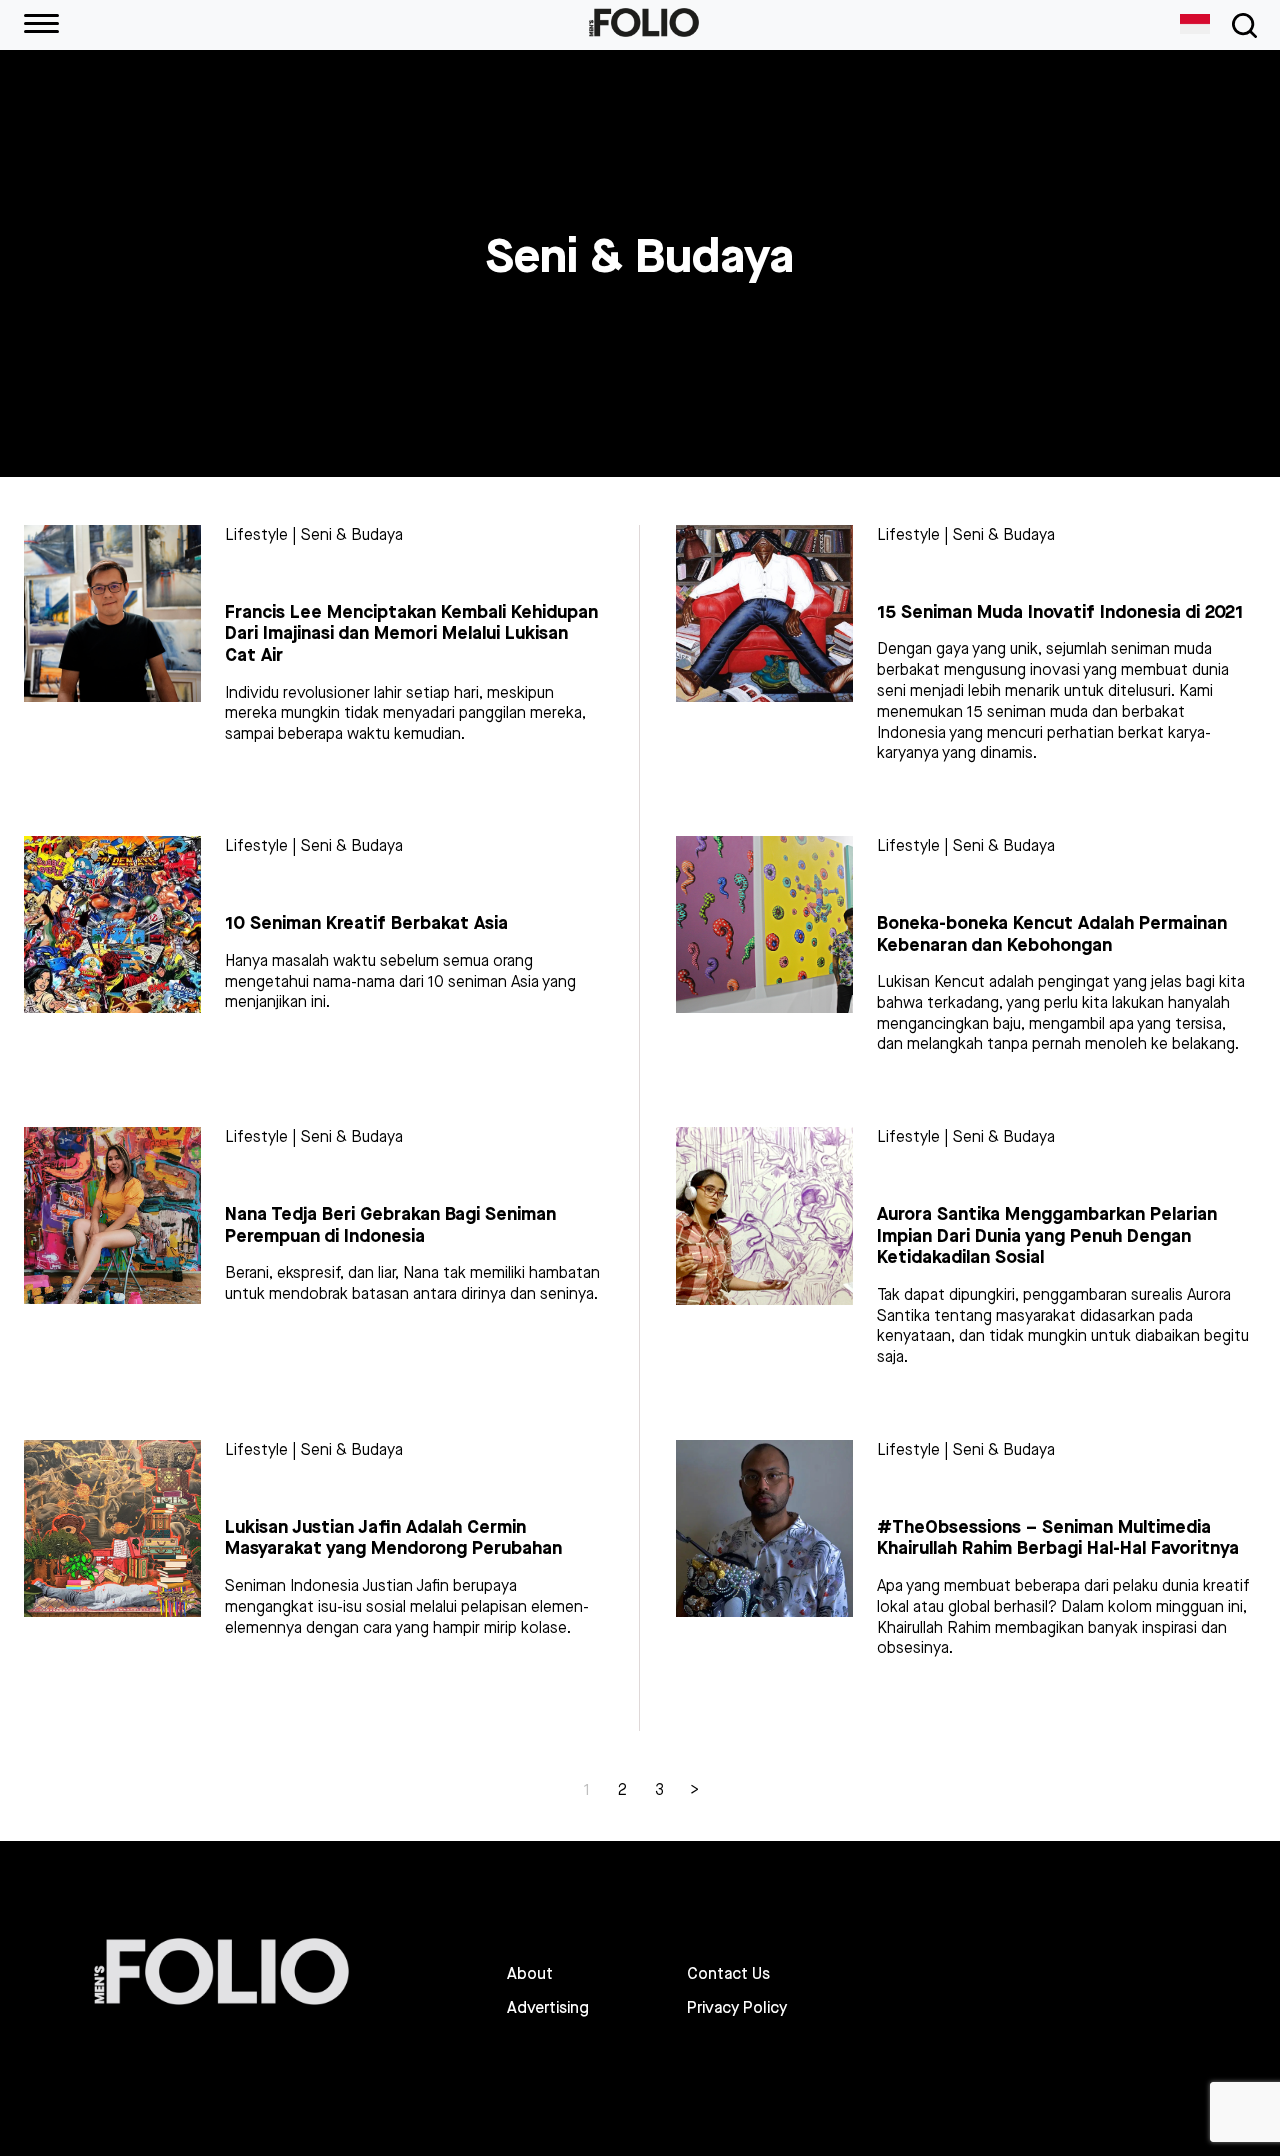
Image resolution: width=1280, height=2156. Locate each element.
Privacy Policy (737, 2008)
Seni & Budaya (352, 534)
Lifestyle (256, 534)
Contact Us (728, 1974)
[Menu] (41, 25)
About (530, 1974)
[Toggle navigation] (1241, 25)
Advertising (548, 2008)
